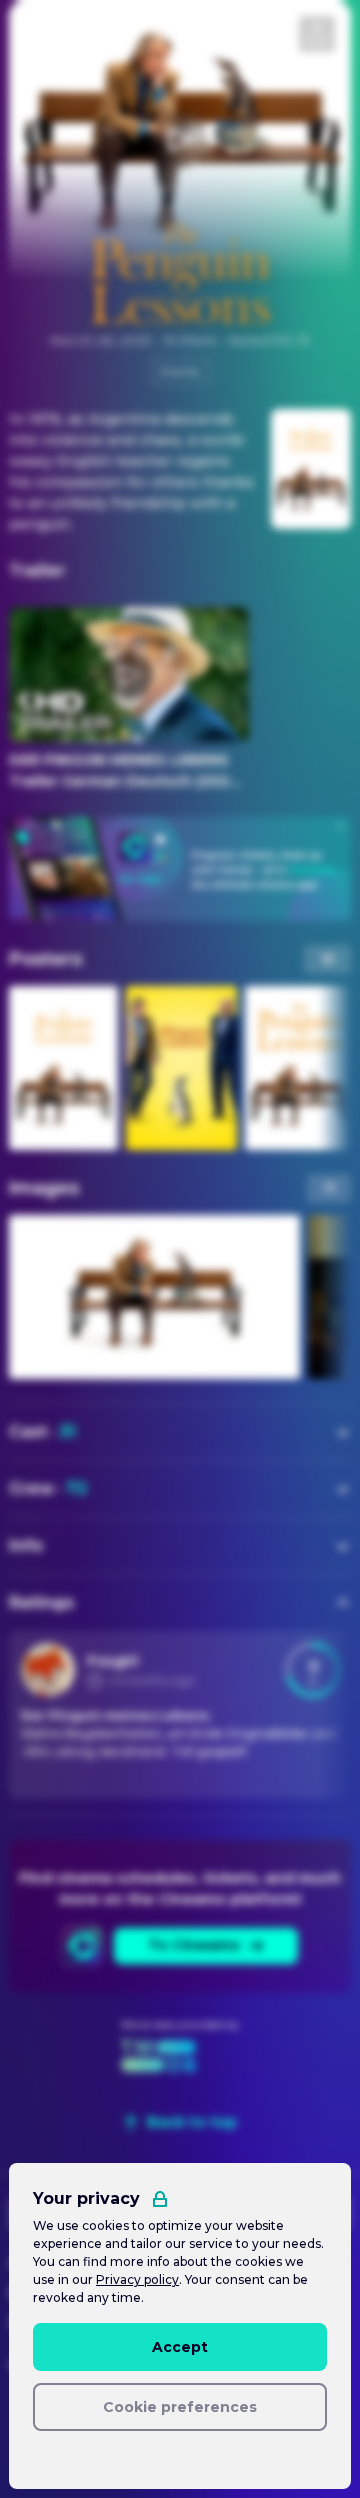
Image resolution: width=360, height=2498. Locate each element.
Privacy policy (137, 2279)
